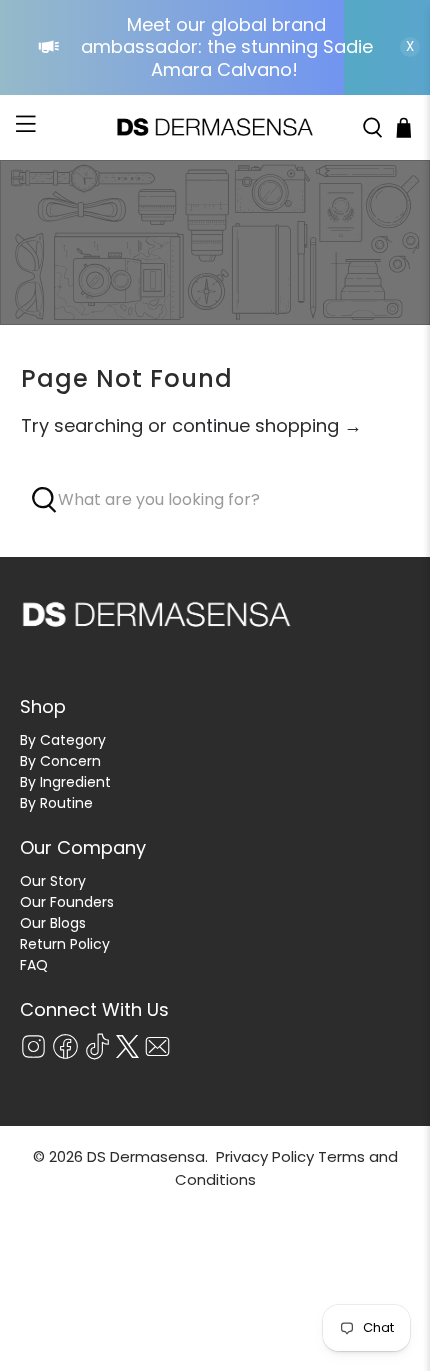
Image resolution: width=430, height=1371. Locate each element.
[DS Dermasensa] (215, 128)
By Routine (56, 803)
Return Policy (65, 944)
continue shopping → (267, 425)
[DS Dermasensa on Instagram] (33, 1055)
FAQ (34, 965)
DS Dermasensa (146, 1156)
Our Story (53, 881)
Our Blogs (53, 923)
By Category (63, 740)
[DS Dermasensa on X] (127, 1053)
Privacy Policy (265, 1156)
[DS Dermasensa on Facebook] (65, 1055)
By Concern (60, 761)
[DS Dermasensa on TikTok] (97, 1055)
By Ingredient (65, 782)
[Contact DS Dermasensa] (157, 1055)
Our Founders (67, 902)
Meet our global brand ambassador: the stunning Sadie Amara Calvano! (227, 47)
